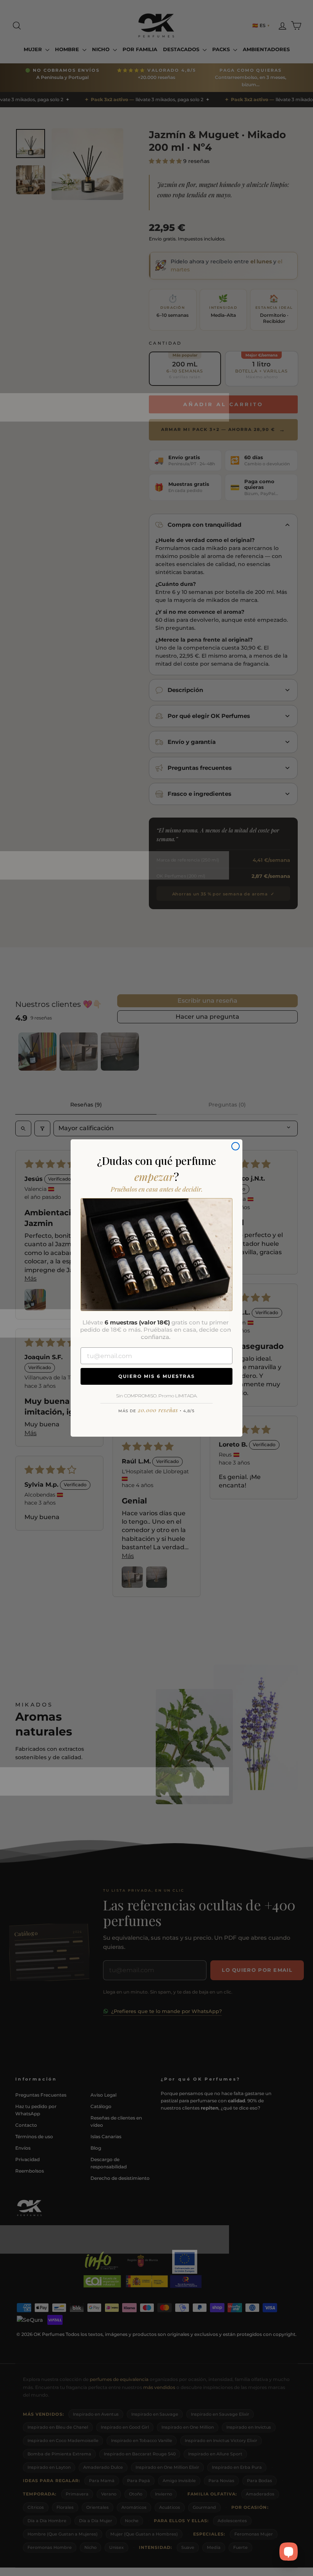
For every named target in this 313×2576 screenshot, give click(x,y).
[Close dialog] (236, 1146)
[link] (156, 1255)
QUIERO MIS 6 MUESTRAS (157, 1376)
